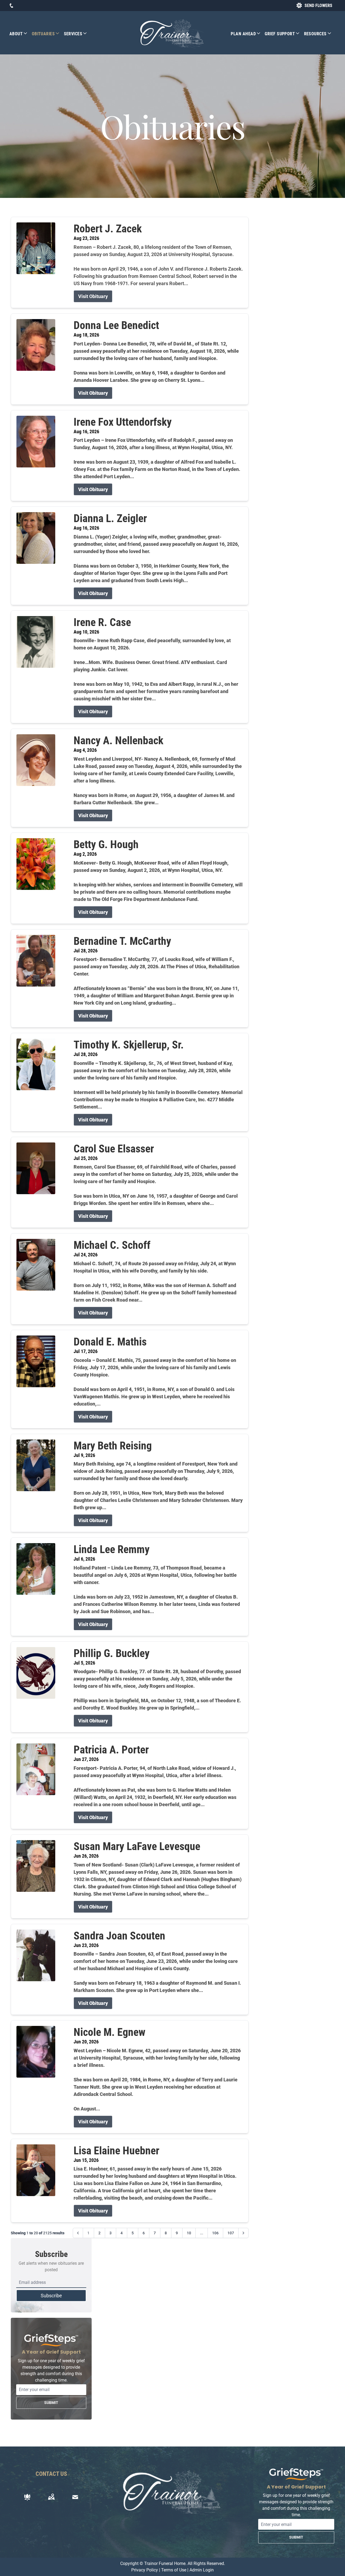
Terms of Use (174, 2570)
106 (215, 2233)
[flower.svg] (27, 2497)
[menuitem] (21, 34)
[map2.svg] (51, 2497)
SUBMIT (51, 2403)
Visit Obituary (93, 296)
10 (189, 2233)
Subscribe (51, 2296)
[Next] (243, 2233)
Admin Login (202, 2570)
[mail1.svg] (75, 2497)
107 (231, 2233)
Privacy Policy (145, 2570)
